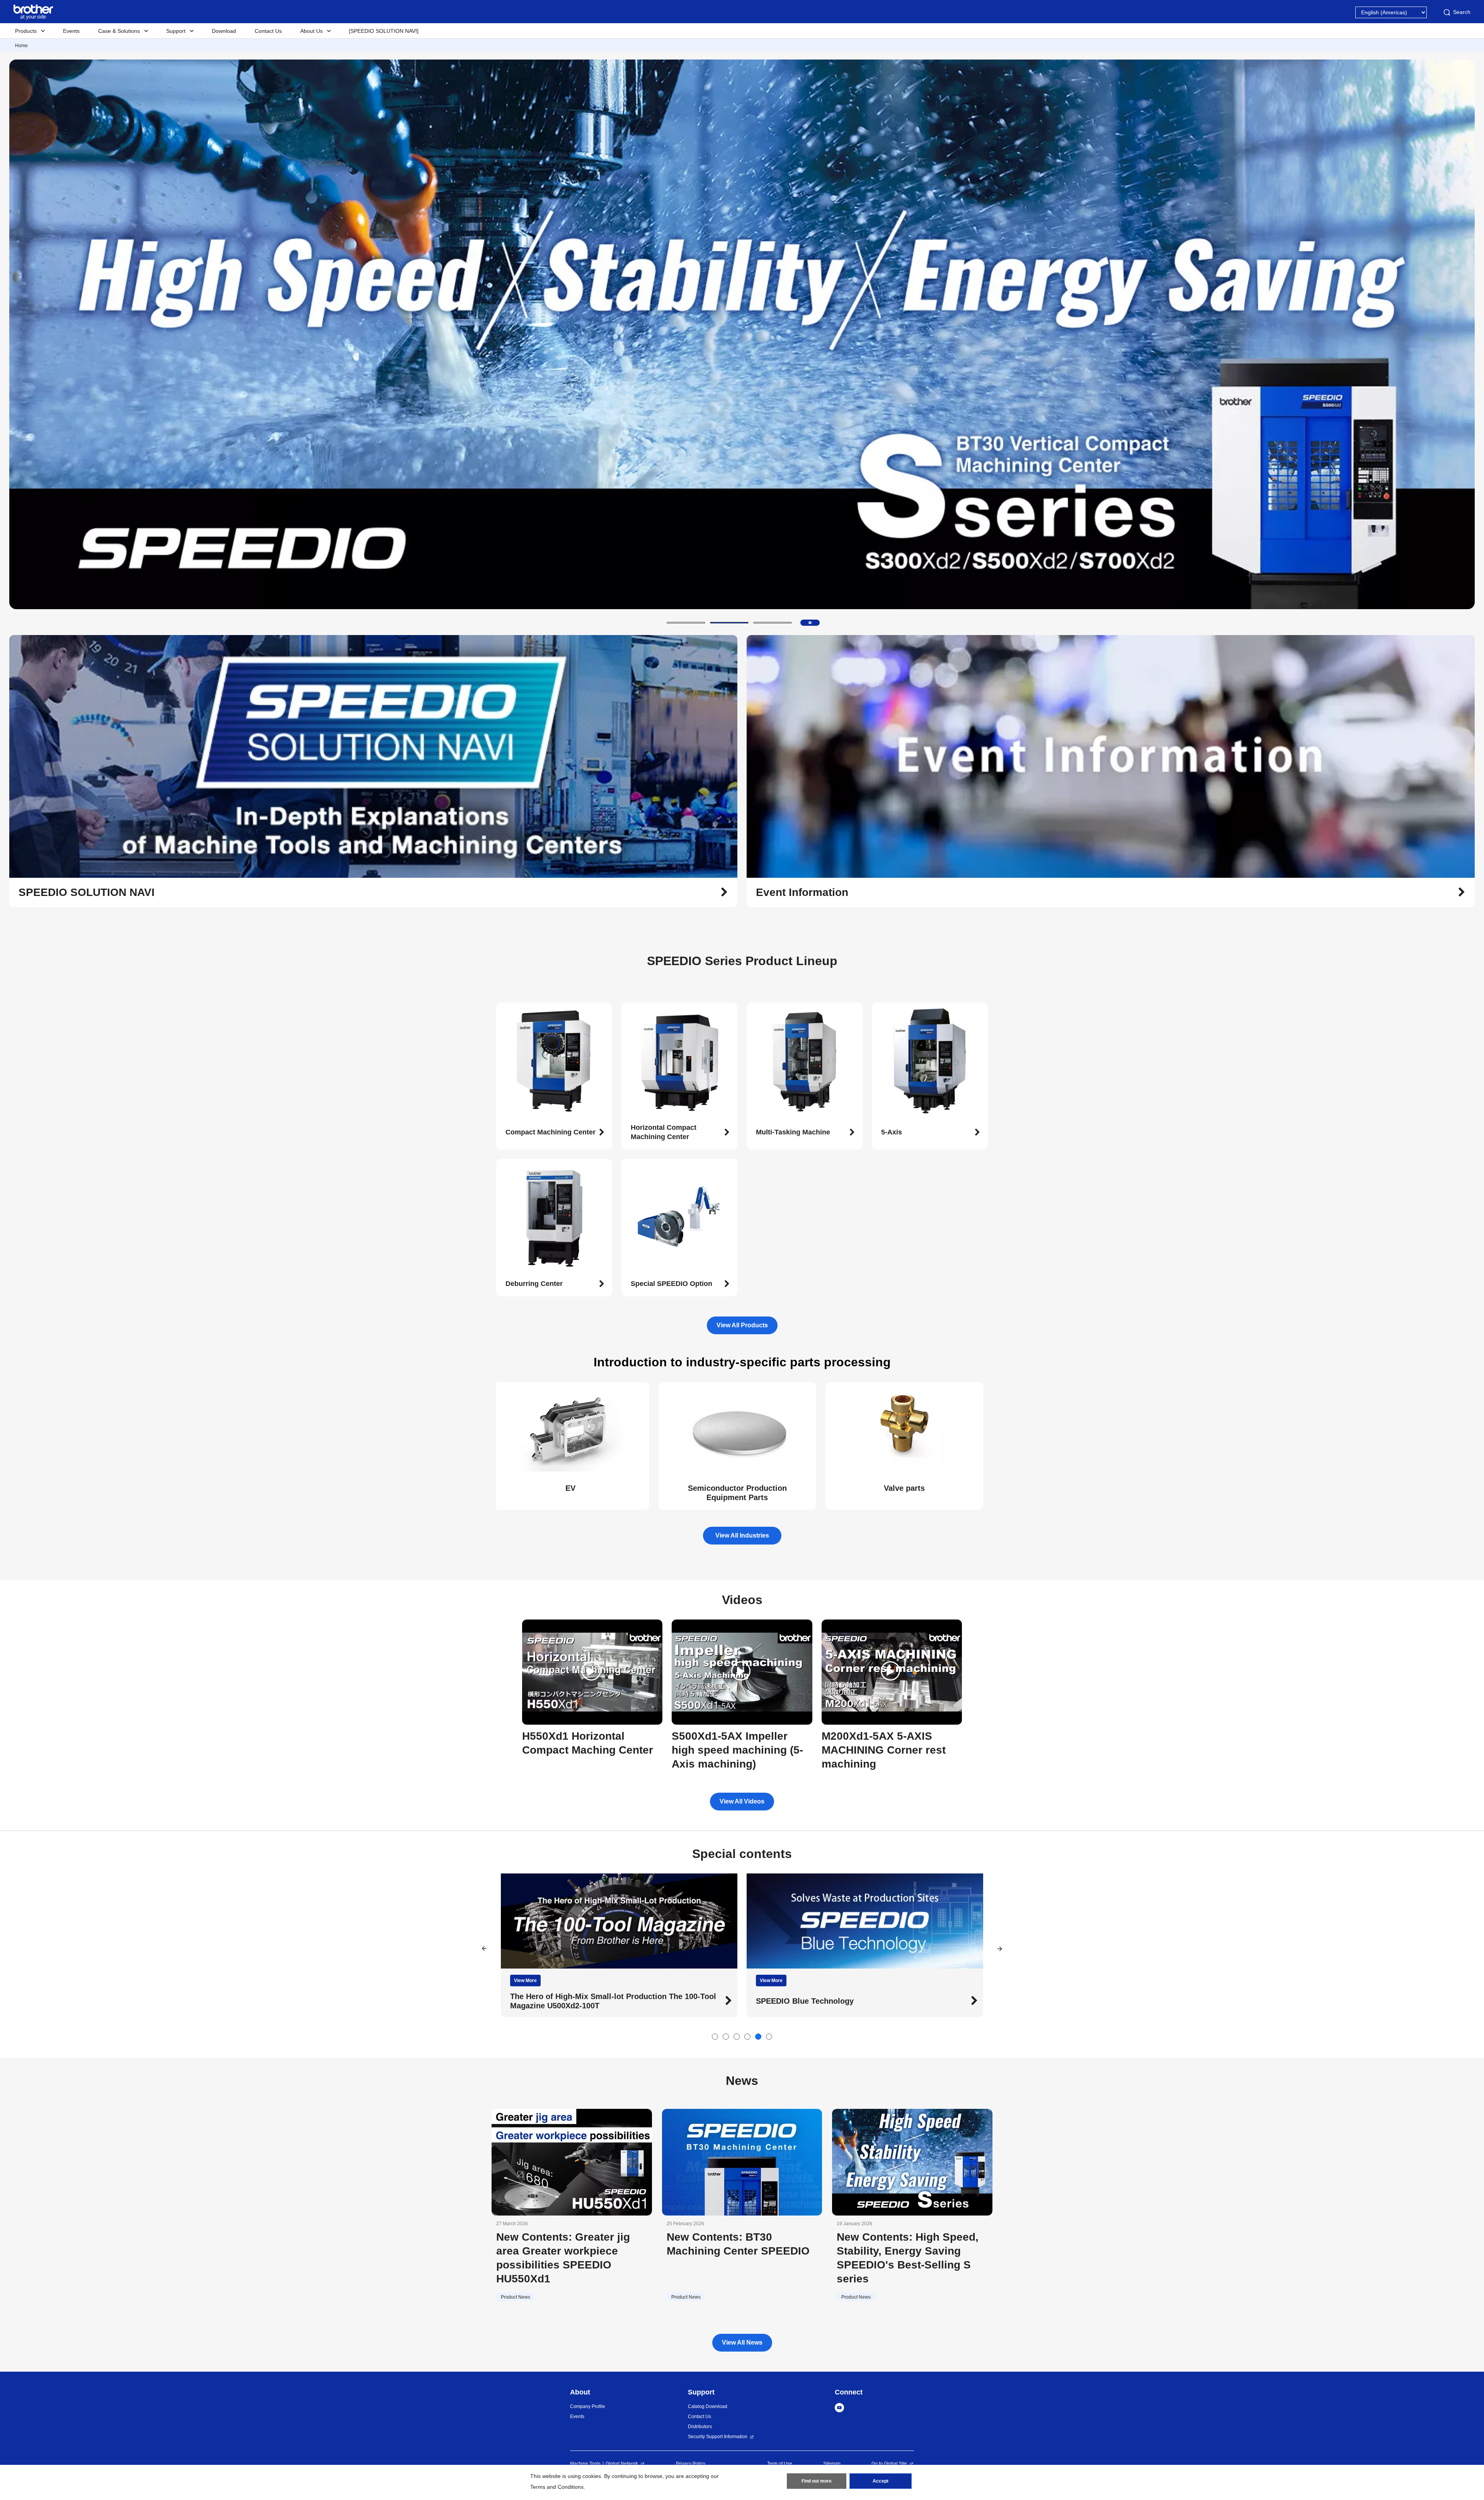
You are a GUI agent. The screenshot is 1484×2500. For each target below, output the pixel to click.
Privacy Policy (691, 2464)
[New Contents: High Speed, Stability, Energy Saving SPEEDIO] (912, 2162)
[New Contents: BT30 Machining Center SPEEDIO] (742, 2162)
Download (224, 31)
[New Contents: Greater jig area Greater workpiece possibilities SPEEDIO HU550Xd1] (572, 2162)
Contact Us (268, 31)
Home (21, 46)
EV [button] (570, 1488)
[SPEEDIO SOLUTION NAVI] (384, 31)
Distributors (700, 2427)
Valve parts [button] (904, 1488)
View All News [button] (742, 2342)
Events (71, 31)
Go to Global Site (889, 2464)
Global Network (622, 2464)
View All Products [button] (742, 1325)
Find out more (817, 2481)
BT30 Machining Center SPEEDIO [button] (571, 2001)
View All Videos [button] (742, 1801)
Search (1462, 12)
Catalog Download (708, 2406)
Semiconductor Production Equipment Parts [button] (737, 1493)
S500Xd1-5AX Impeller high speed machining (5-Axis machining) (737, 1750)
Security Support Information (718, 2437)
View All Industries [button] (742, 1535)
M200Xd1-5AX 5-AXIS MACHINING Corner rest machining (884, 1750)
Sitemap (832, 2464)
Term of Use (780, 2464)
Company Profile (588, 2406)
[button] (686, 623)
